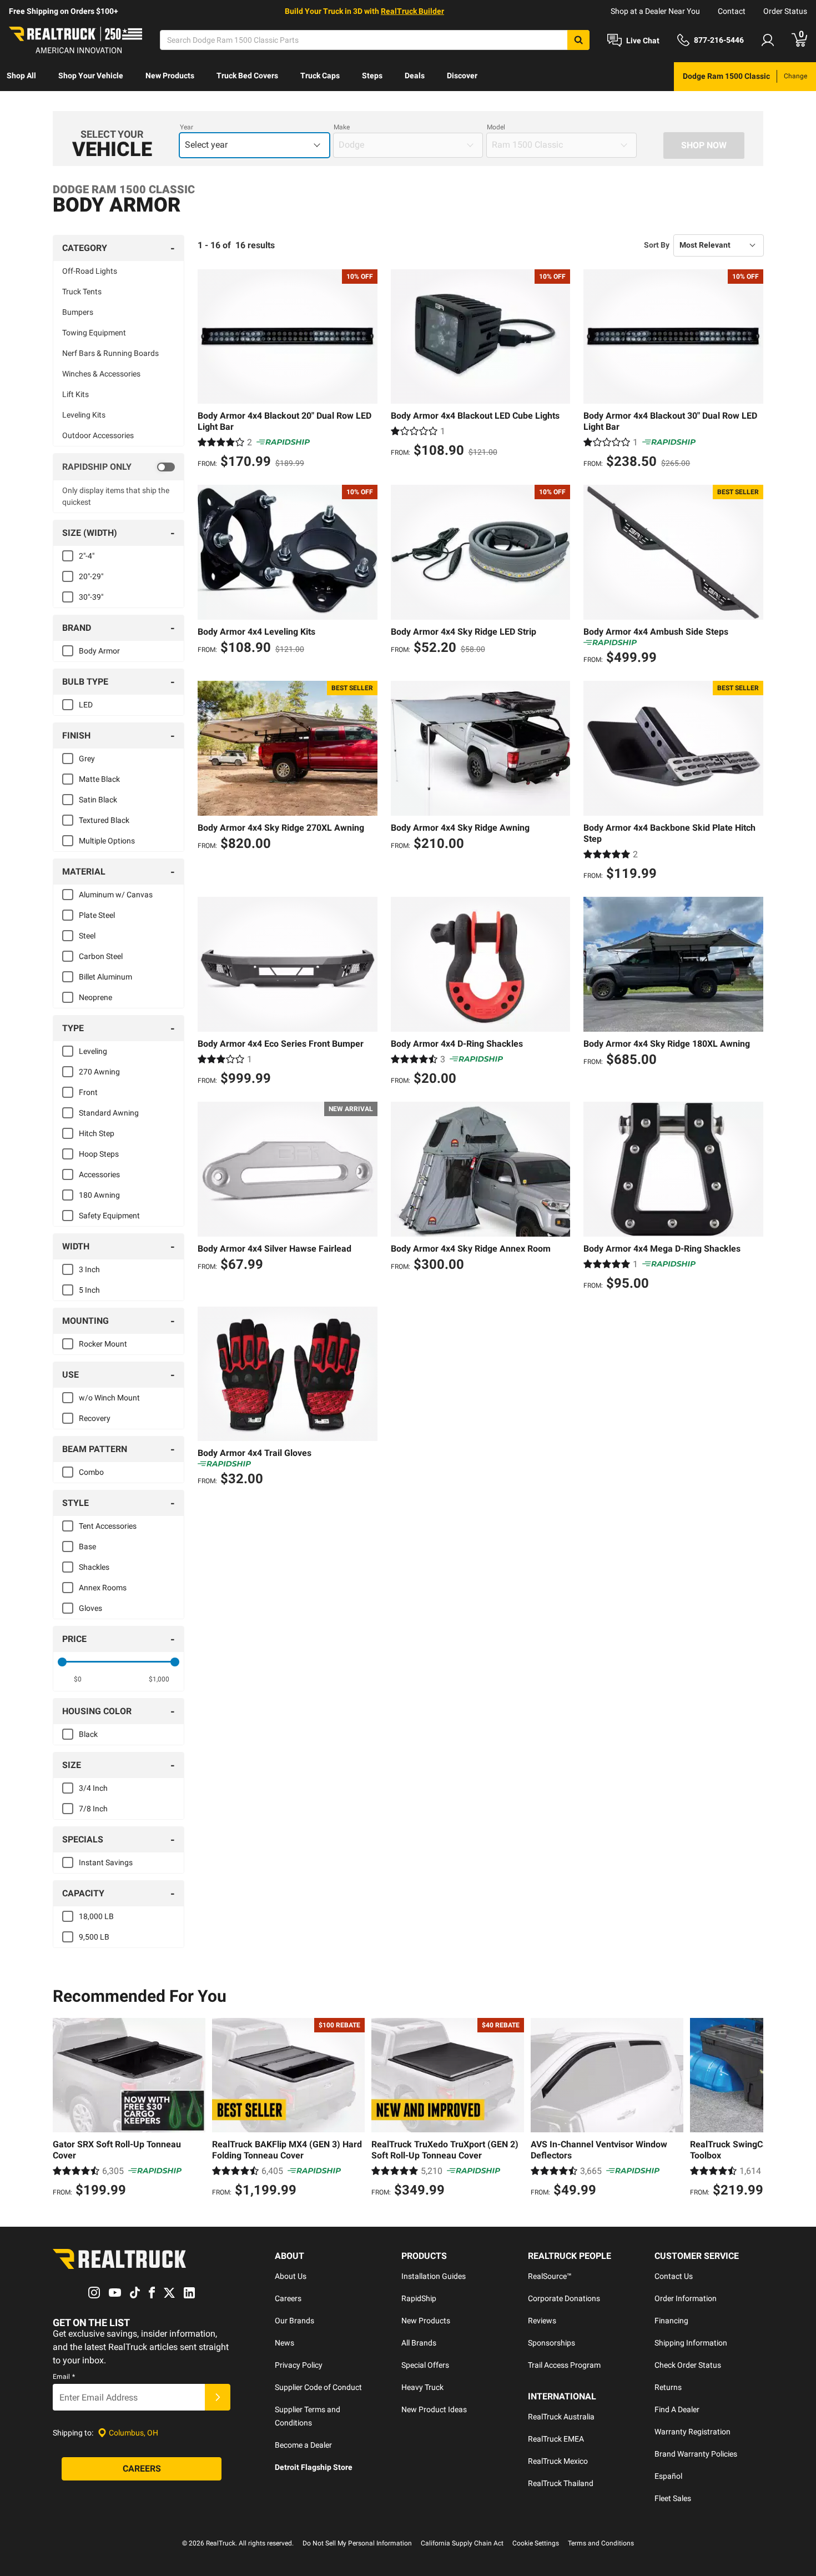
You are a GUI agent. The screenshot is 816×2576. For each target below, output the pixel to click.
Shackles (94, 1567)
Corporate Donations (564, 2298)
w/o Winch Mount (109, 1398)
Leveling (93, 1051)
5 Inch (89, 1290)
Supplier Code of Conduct (318, 2387)
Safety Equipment (109, 1216)
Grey (87, 759)
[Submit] (218, 2397)
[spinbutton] (78, 1679)
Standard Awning (109, 1113)
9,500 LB (94, 1937)
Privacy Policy (299, 2365)
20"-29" (91, 576)
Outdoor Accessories (98, 435)
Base (87, 1546)
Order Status (785, 11)
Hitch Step (97, 1133)
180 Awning (99, 1195)
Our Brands (294, 2321)
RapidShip (419, 2298)
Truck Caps (320, 76)
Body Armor (99, 651)
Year (187, 127)
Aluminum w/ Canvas (116, 895)
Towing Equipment (94, 333)
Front (88, 1092)
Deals (415, 76)
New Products (170, 76)
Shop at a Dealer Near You (655, 11)
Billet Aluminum (105, 977)
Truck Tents (82, 292)
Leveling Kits (84, 415)
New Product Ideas (434, 2409)
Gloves (90, 1608)
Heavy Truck (422, 2387)
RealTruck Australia (561, 2417)
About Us (291, 2276)
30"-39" (91, 597)
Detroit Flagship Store (314, 2467)
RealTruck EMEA (556, 2439)
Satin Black (98, 800)
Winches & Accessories (101, 374)
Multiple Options (107, 841)
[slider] (62, 1662)
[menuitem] (21, 77)
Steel (87, 936)
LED (86, 705)
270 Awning (99, 1072)
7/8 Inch (93, 1809)
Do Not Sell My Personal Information (357, 2543)
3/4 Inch (93, 1788)
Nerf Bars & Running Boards (110, 353)
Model (496, 127)
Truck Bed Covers (247, 76)
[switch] (119, 467)
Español (668, 2476)
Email (64, 2377)
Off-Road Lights (90, 271)
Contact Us (674, 2276)
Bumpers (78, 312)
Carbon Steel (101, 956)
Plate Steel (97, 915)
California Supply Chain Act (462, 2543)
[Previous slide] (64, 2109)
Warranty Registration (692, 2432)
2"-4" (87, 556)
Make (342, 127)
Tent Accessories (108, 1526)
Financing (671, 2321)
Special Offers (425, 2365)
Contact (732, 11)
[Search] (578, 40)
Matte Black (99, 779)
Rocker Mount (103, 1344)
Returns (668, 2387)
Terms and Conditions (601, 2543)
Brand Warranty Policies (696, 2454)
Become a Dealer (303, 2445)
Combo (91, 1472)
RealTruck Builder (412, 11)
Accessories (99, 1174)
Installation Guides (434, 2276)
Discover (462, 76)
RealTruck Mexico (558, 2461)
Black (88, 1734)
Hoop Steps (99, 1154)
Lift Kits (75, 394)
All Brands (419, 2343)
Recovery (95, 1418)
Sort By (657, 245)
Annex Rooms (103, 1588)
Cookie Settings (536, 2543)
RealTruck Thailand (561, 2483)
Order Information (686, 2298)
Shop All (21, 76)
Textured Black (104, 820)
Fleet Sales (673, 2498)
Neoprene (95, 997)
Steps (372, 76)
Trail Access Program (564, 2365)
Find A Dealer (677, 2409)
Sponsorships (551, 2343)
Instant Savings (106, 1862)
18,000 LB (96, 1916)
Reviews (542, 2321)
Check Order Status (688, 2365)
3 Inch (89, 1269)
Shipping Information (691, 2343)
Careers (288, 2298)
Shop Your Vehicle (91, 76)
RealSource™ (550, 2276)
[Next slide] (752, 2109)
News (284, 2343)
